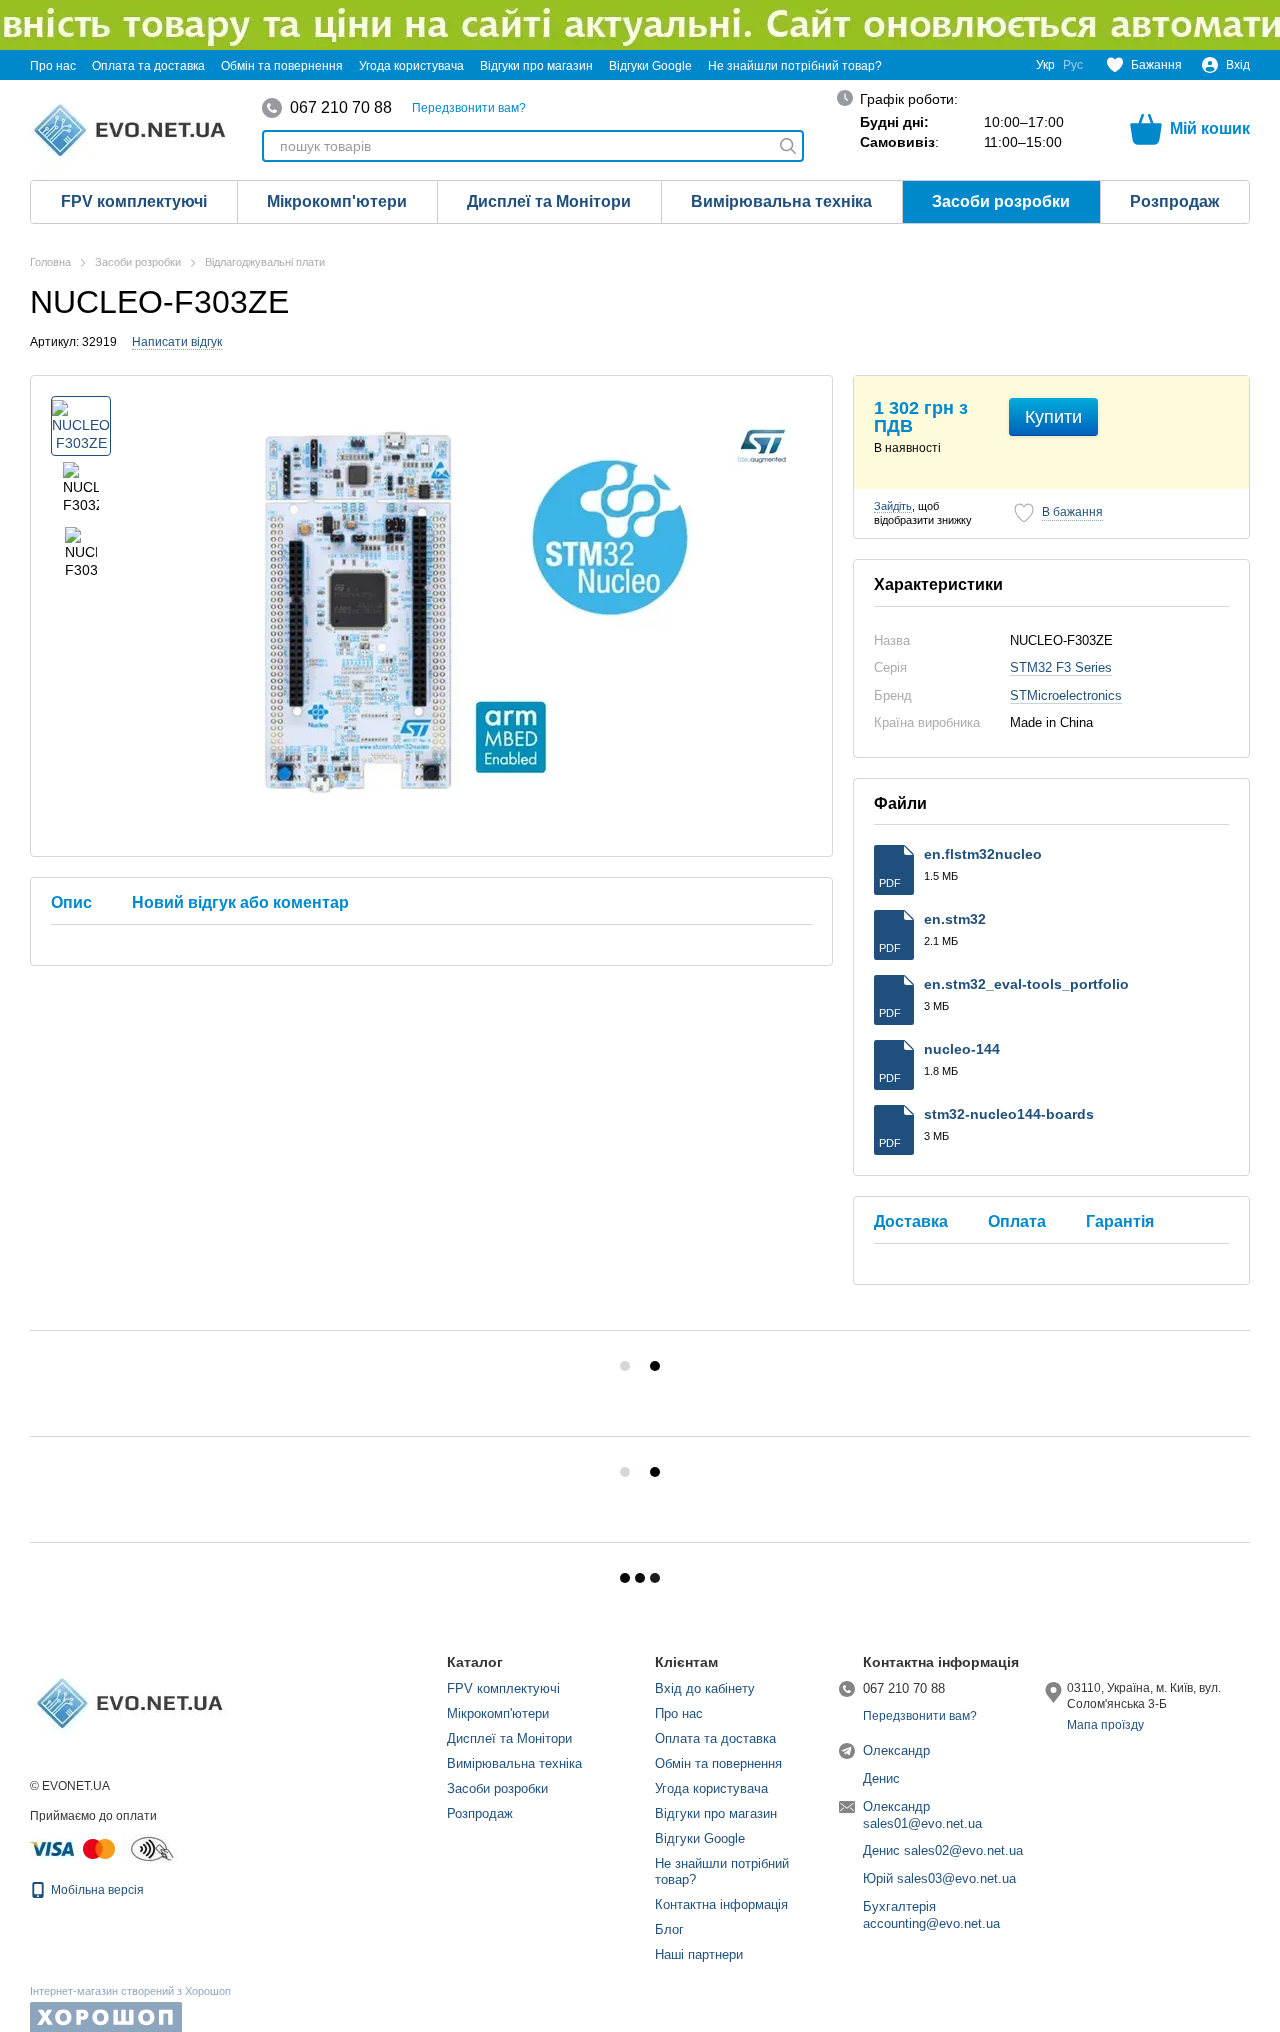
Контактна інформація (721, 1904)
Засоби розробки (1001, 201)
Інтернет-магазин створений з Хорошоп (130, 1991)
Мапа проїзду (1105, 1725)
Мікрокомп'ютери (337, 201)
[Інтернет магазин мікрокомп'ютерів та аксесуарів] (130, 1702)
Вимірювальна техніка (781, 201)
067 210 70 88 (341, 108)
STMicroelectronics (1066, 695)
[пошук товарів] (788, 146)
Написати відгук (177, 342)
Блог (669, 1929)
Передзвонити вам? (469, 108)
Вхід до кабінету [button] (705, 1688)
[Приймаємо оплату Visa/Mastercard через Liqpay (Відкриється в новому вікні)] (74, 1848)
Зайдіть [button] (893, 506)
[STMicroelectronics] (762, 446)
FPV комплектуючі (134, 201)
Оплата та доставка (148, 66)
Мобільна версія (96, 1890)
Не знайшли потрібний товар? (795, 66)
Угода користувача (411, 66)
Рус (1073, 65)
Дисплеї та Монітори (549, 201)
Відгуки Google (650, 66)
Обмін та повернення (282, 66)
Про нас (53, 66)
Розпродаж (1174, 201)
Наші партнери (699, 1954)
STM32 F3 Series (1061, 667)
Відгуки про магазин (536, 66)
